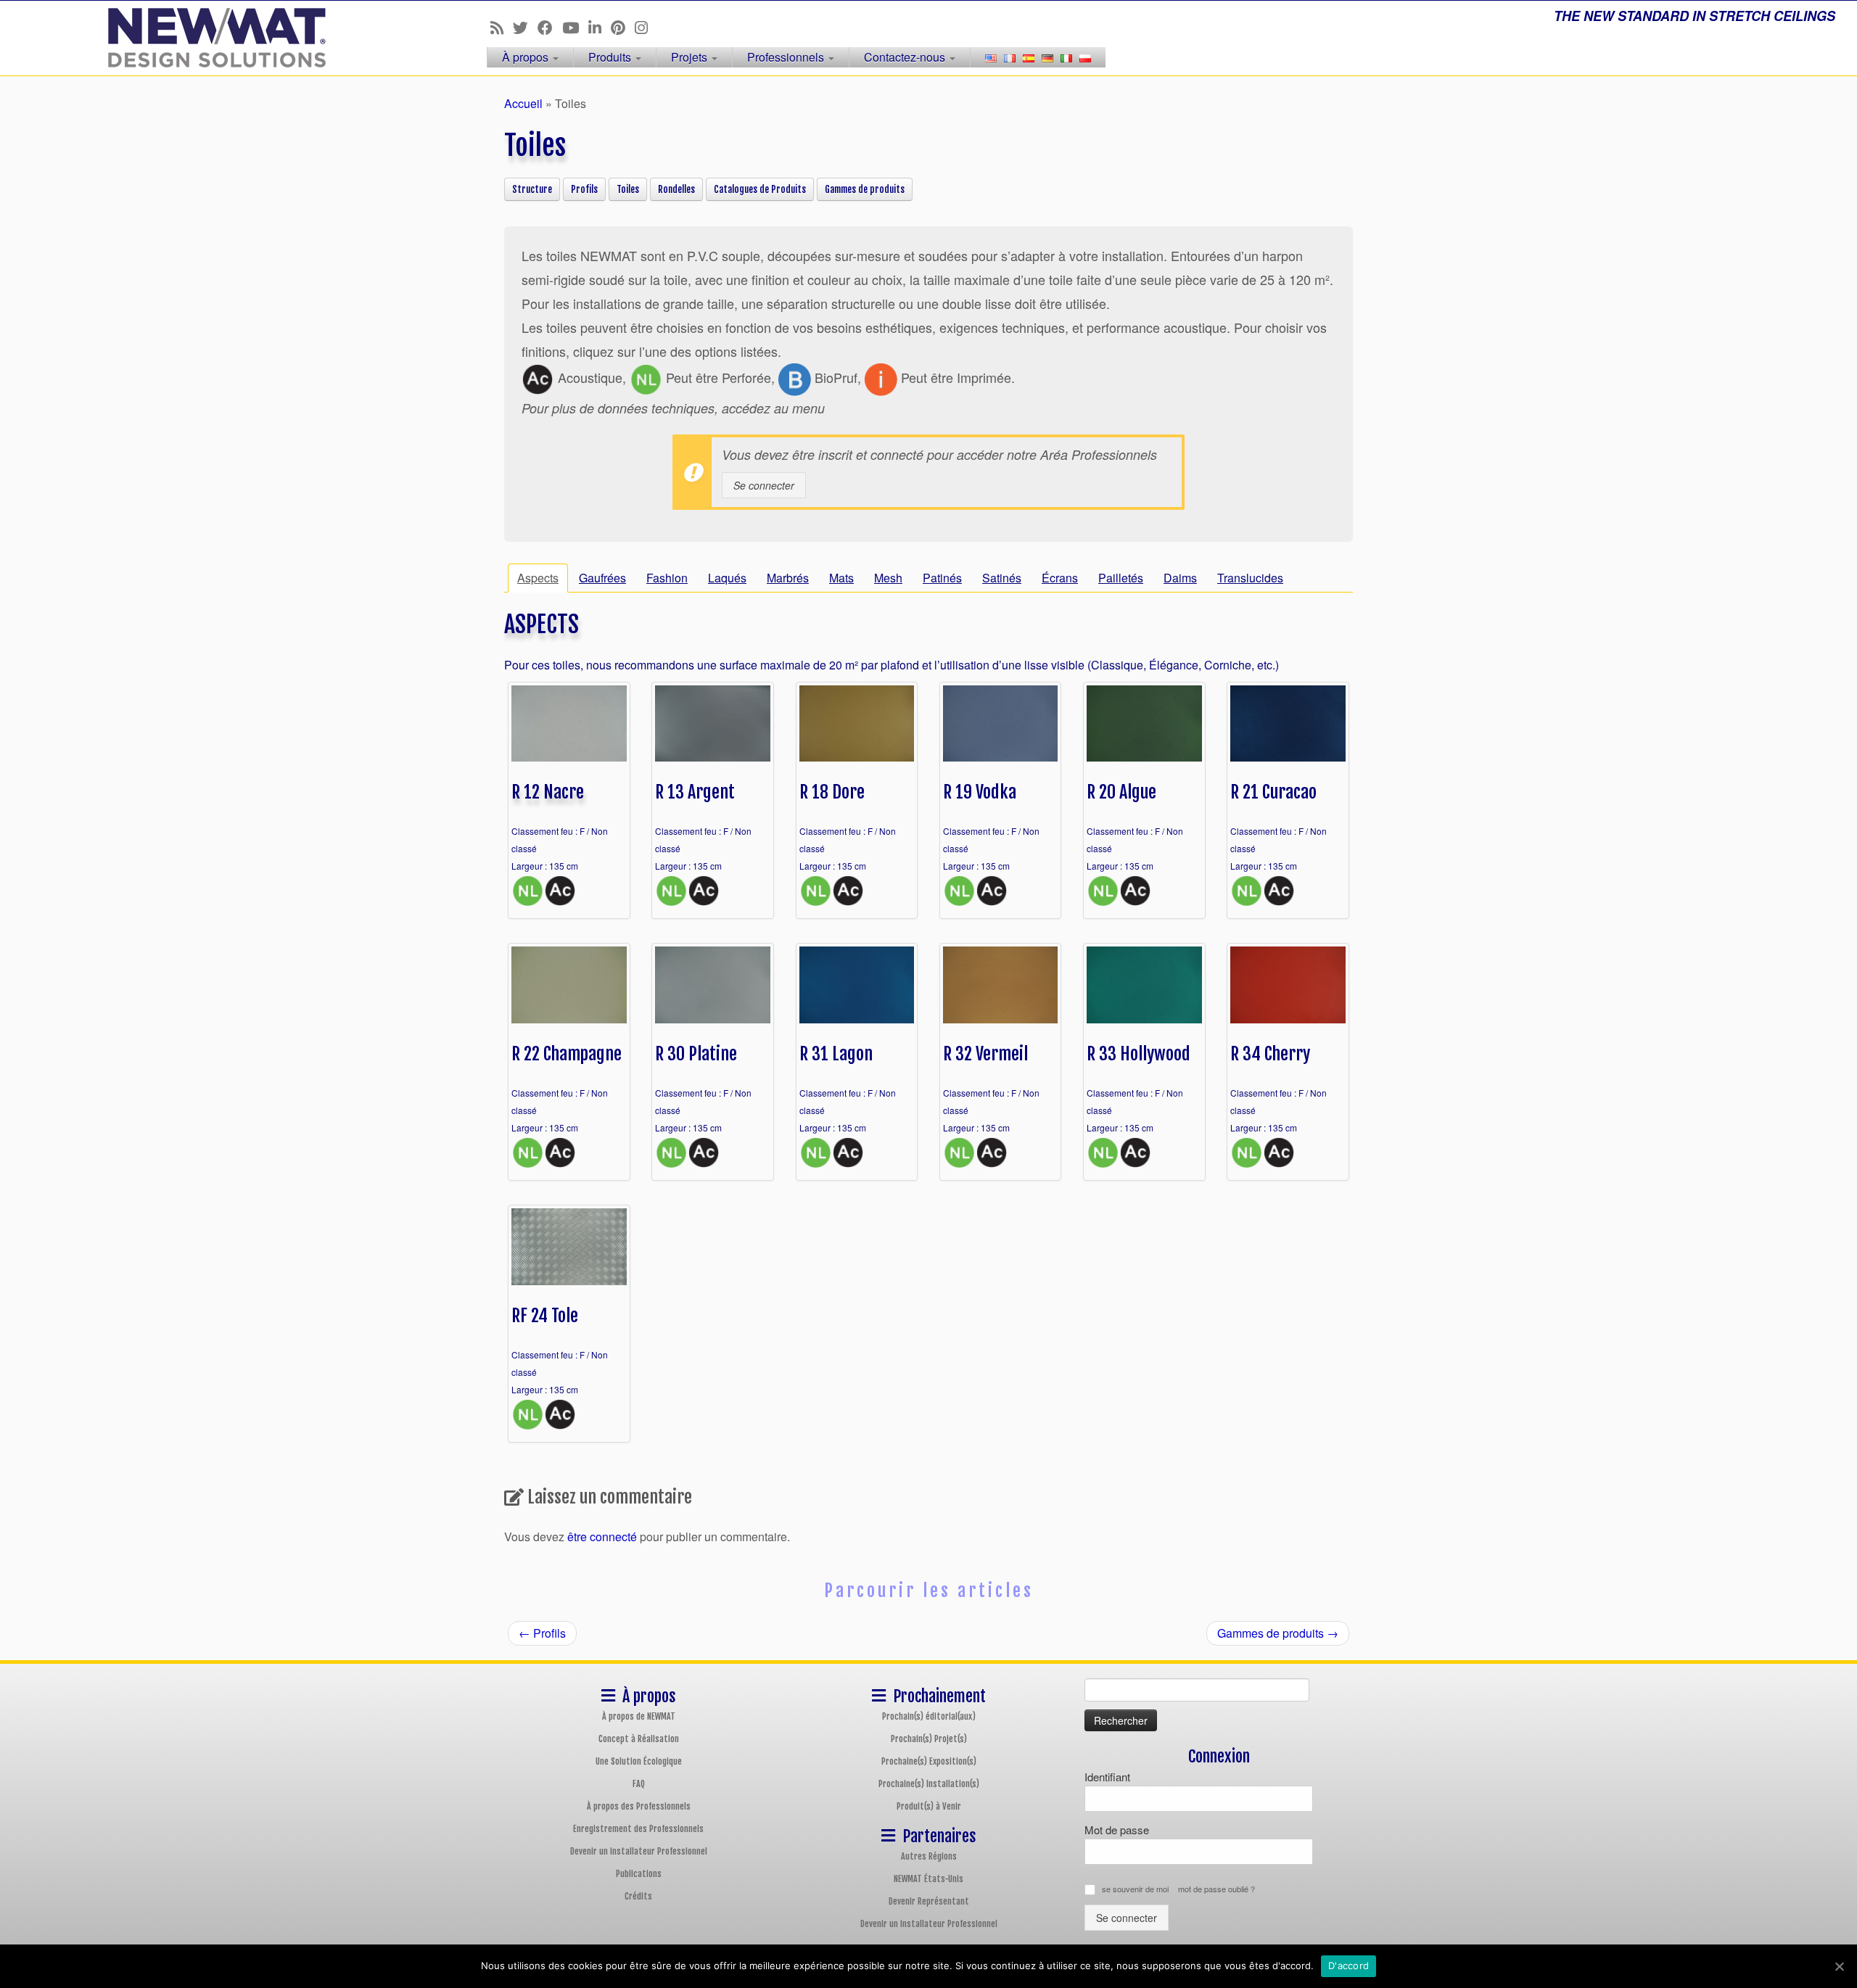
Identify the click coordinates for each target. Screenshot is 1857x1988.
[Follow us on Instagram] (646, 27)
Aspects (538, 578)
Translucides (1250, 578)
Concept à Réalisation (639, 1739)
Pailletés (1121, 578)
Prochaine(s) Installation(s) (929, 1784)
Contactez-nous (906, 57)
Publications (639, 1874)
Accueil (523, 103)
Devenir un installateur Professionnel (639, 1851)
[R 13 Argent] (713, 722)
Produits (611, 57)
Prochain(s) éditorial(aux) (929, 1716)
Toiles (628, 189)
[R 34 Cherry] (1288, 983)
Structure (532, 189)
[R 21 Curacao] (1288, 722)
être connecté (602, 1537)
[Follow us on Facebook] (550, 27)
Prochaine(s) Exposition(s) (929, 1761)
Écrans (1060, 578)
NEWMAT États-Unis (928, 1879)
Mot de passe (1117, 1830)
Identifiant (1107, 1777)
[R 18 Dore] (857, 722)
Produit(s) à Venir (929, 1806)
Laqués (727, 578)
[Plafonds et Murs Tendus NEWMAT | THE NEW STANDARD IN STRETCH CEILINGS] (214, 38)
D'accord (1349, 1966)
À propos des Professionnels (639, 1806)
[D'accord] (1839, 1966)
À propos (527, 57)
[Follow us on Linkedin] (600, 27)
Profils (584, 189)
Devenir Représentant (929, 1901)
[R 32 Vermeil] (1001, 983)
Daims (1180, 578)
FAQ (639, 1784)
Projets (691, 57)
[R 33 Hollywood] (1144, 983)
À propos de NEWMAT (639, 1716)
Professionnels (787, 57)
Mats (841, 578)
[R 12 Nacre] (569, 722)
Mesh (888, 578)
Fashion (667, 578)
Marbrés (788, 578)
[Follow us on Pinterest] (623, 27)
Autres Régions (929, 1856)
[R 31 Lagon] (857, 983)
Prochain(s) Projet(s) (929, 1739)
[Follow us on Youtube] (575, 27)
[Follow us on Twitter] (525, 27)
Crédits (638, 1896)
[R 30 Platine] (713, 983)
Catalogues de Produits (760, 189)
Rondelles (676, 189)
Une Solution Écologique (639, 1761)
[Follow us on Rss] (502, 27)
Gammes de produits (865, 189)
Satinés (1002, 578)
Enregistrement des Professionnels (638, 1829)
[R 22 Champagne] (569, 983)
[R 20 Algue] (1144, 722)
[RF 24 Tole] (569, 1245)
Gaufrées (602, 578)
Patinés (942, 578)
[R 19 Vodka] (1001, 722)
